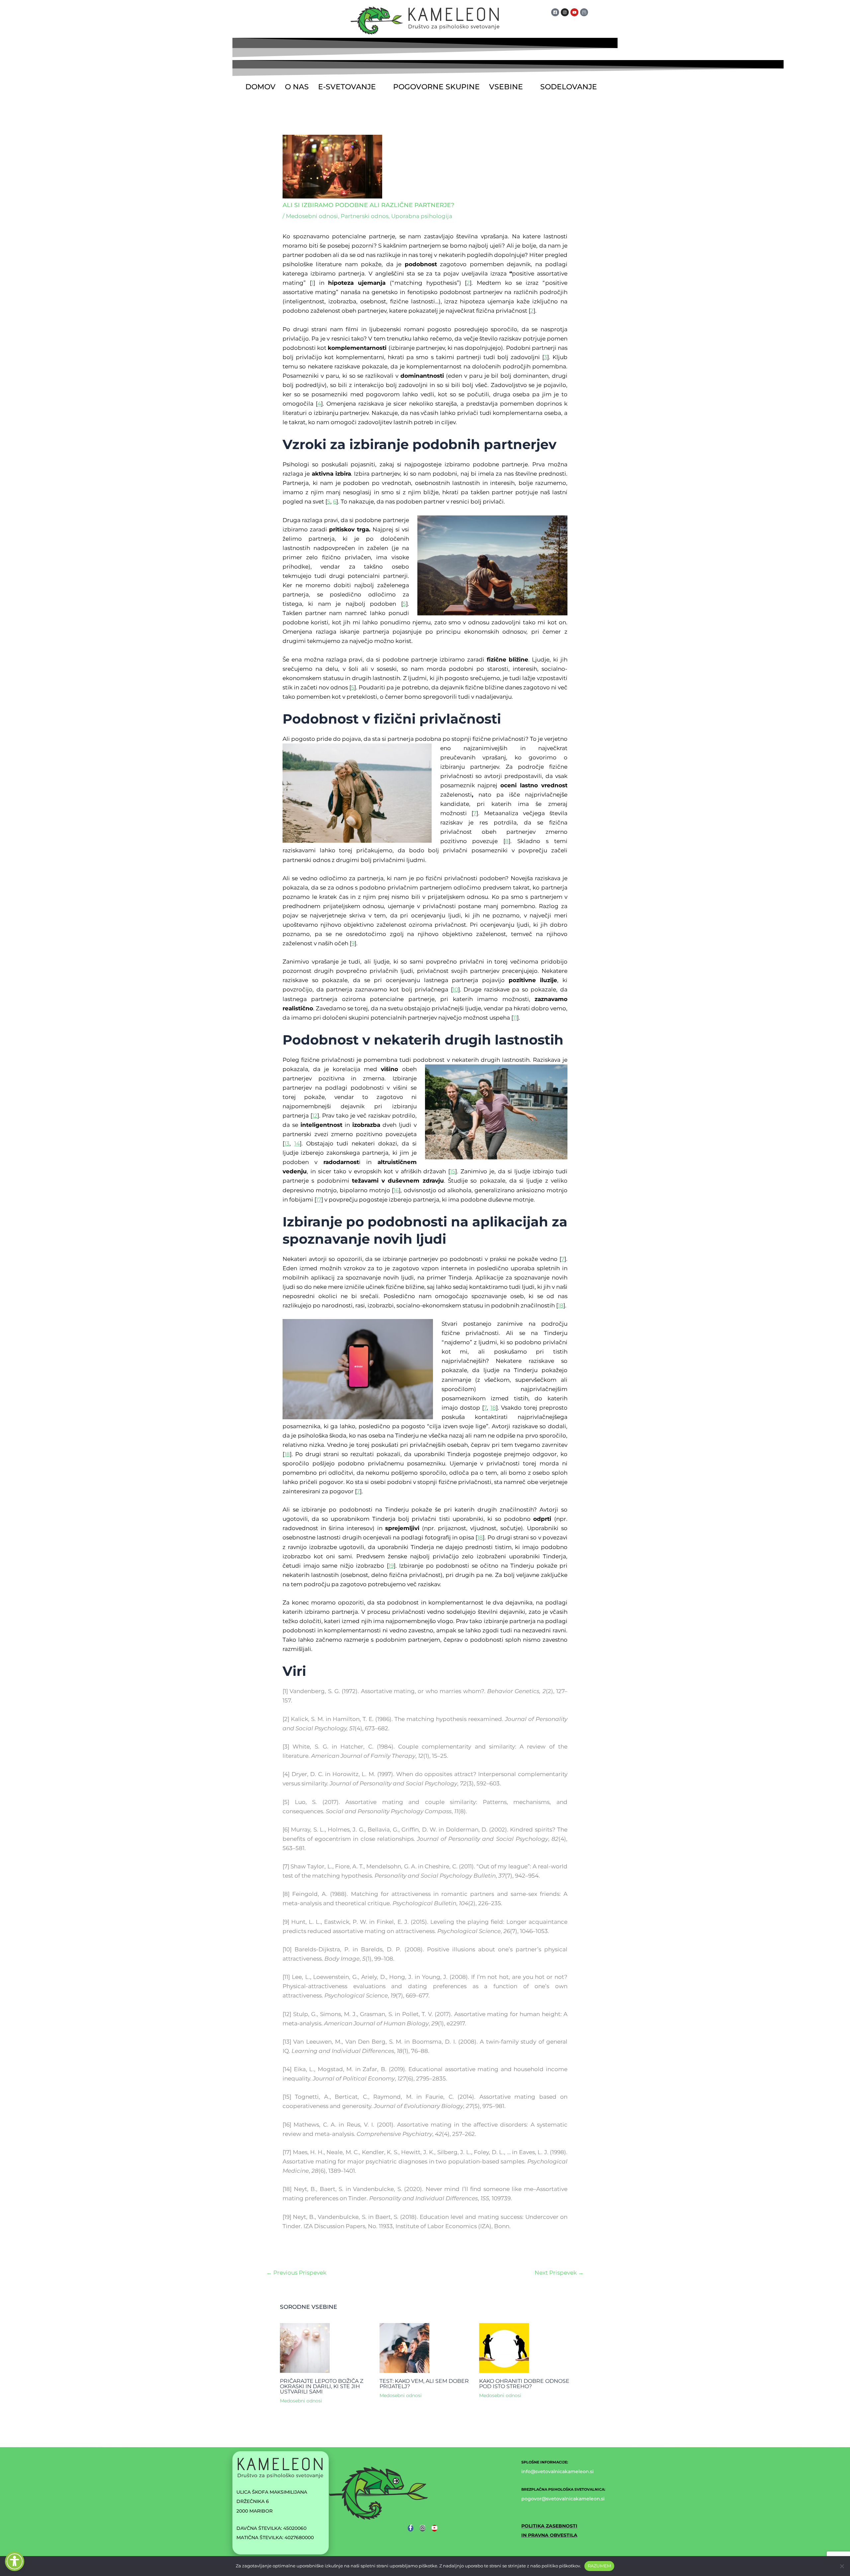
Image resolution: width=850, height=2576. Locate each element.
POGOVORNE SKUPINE (436, 87)
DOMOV (260, 87)
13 (287, 1143)
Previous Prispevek (296, 2273)
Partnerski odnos (365, 216)
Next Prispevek (559, 2273)
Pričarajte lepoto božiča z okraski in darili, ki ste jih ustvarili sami (322, 2386)
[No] (842, 2566)
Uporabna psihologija (422, 216)
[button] (351, 87)
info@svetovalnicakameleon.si (557, 2471)
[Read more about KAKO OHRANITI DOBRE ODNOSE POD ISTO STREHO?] (504, 2347)
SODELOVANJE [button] (569, 87)
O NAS (297, 87)
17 (319, 1200)
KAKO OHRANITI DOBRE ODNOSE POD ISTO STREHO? (524, 2384)
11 (515, 1018)
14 (297, 1143)
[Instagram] (423, 2528)
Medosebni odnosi (312, 216)
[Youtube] (434, 2528)
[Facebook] (411, 2528)
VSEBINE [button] (506, 87)
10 (455, 989)
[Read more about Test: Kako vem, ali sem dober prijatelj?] (404, 2347)
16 (396, 1190)
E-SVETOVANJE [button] (347, 87)
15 (453, 1171)
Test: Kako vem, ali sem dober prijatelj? (424, 2384)
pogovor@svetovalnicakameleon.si (563, 2499)
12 (315, 1116)
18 (561, 1305)
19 (391, 1566)
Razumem (599, 2566)
